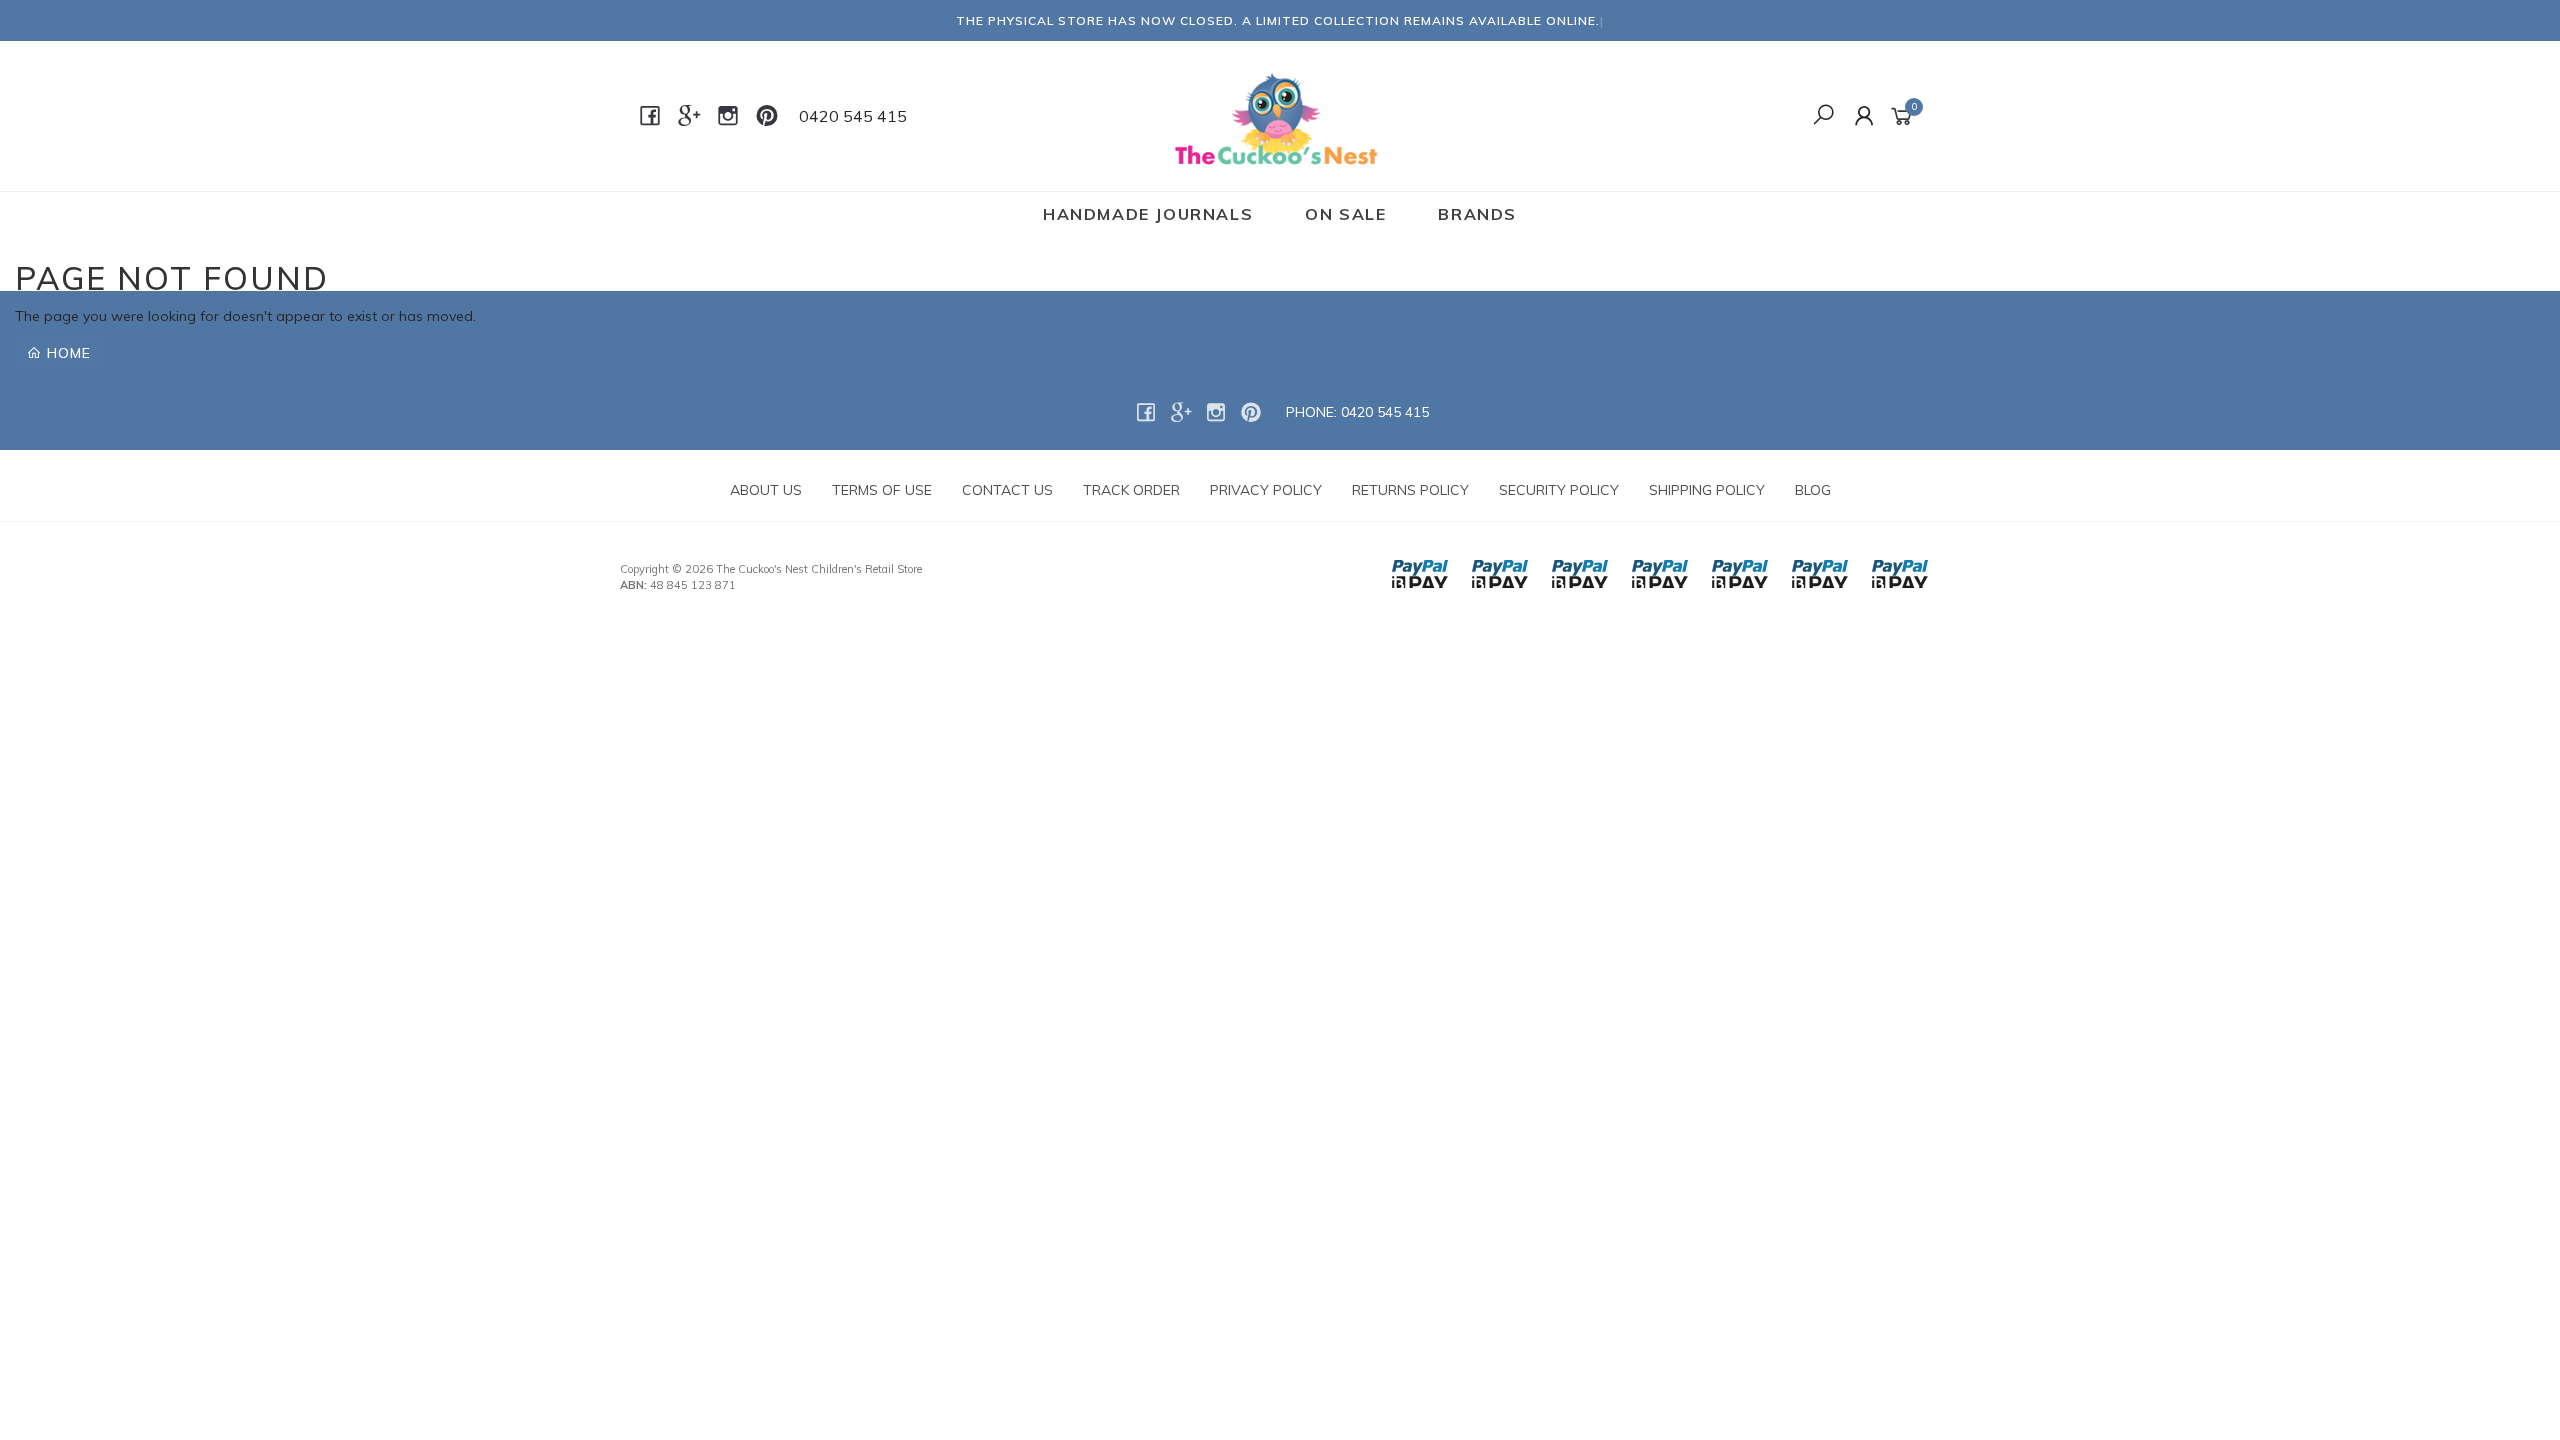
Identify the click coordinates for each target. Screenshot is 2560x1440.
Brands (1477, 214)
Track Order (1131, 490)
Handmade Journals (1148, 214)
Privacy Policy (1266, 490)
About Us (766, 490)
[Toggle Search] (1823, 116)
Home (66, 353)
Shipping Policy (1707, 490)
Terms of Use (882, 490)
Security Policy (1559, 490)
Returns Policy (1410, 490)
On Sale (1345, 214)
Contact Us (1007, 490)
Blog (1813, 490)
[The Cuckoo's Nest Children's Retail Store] (1278, 115)
